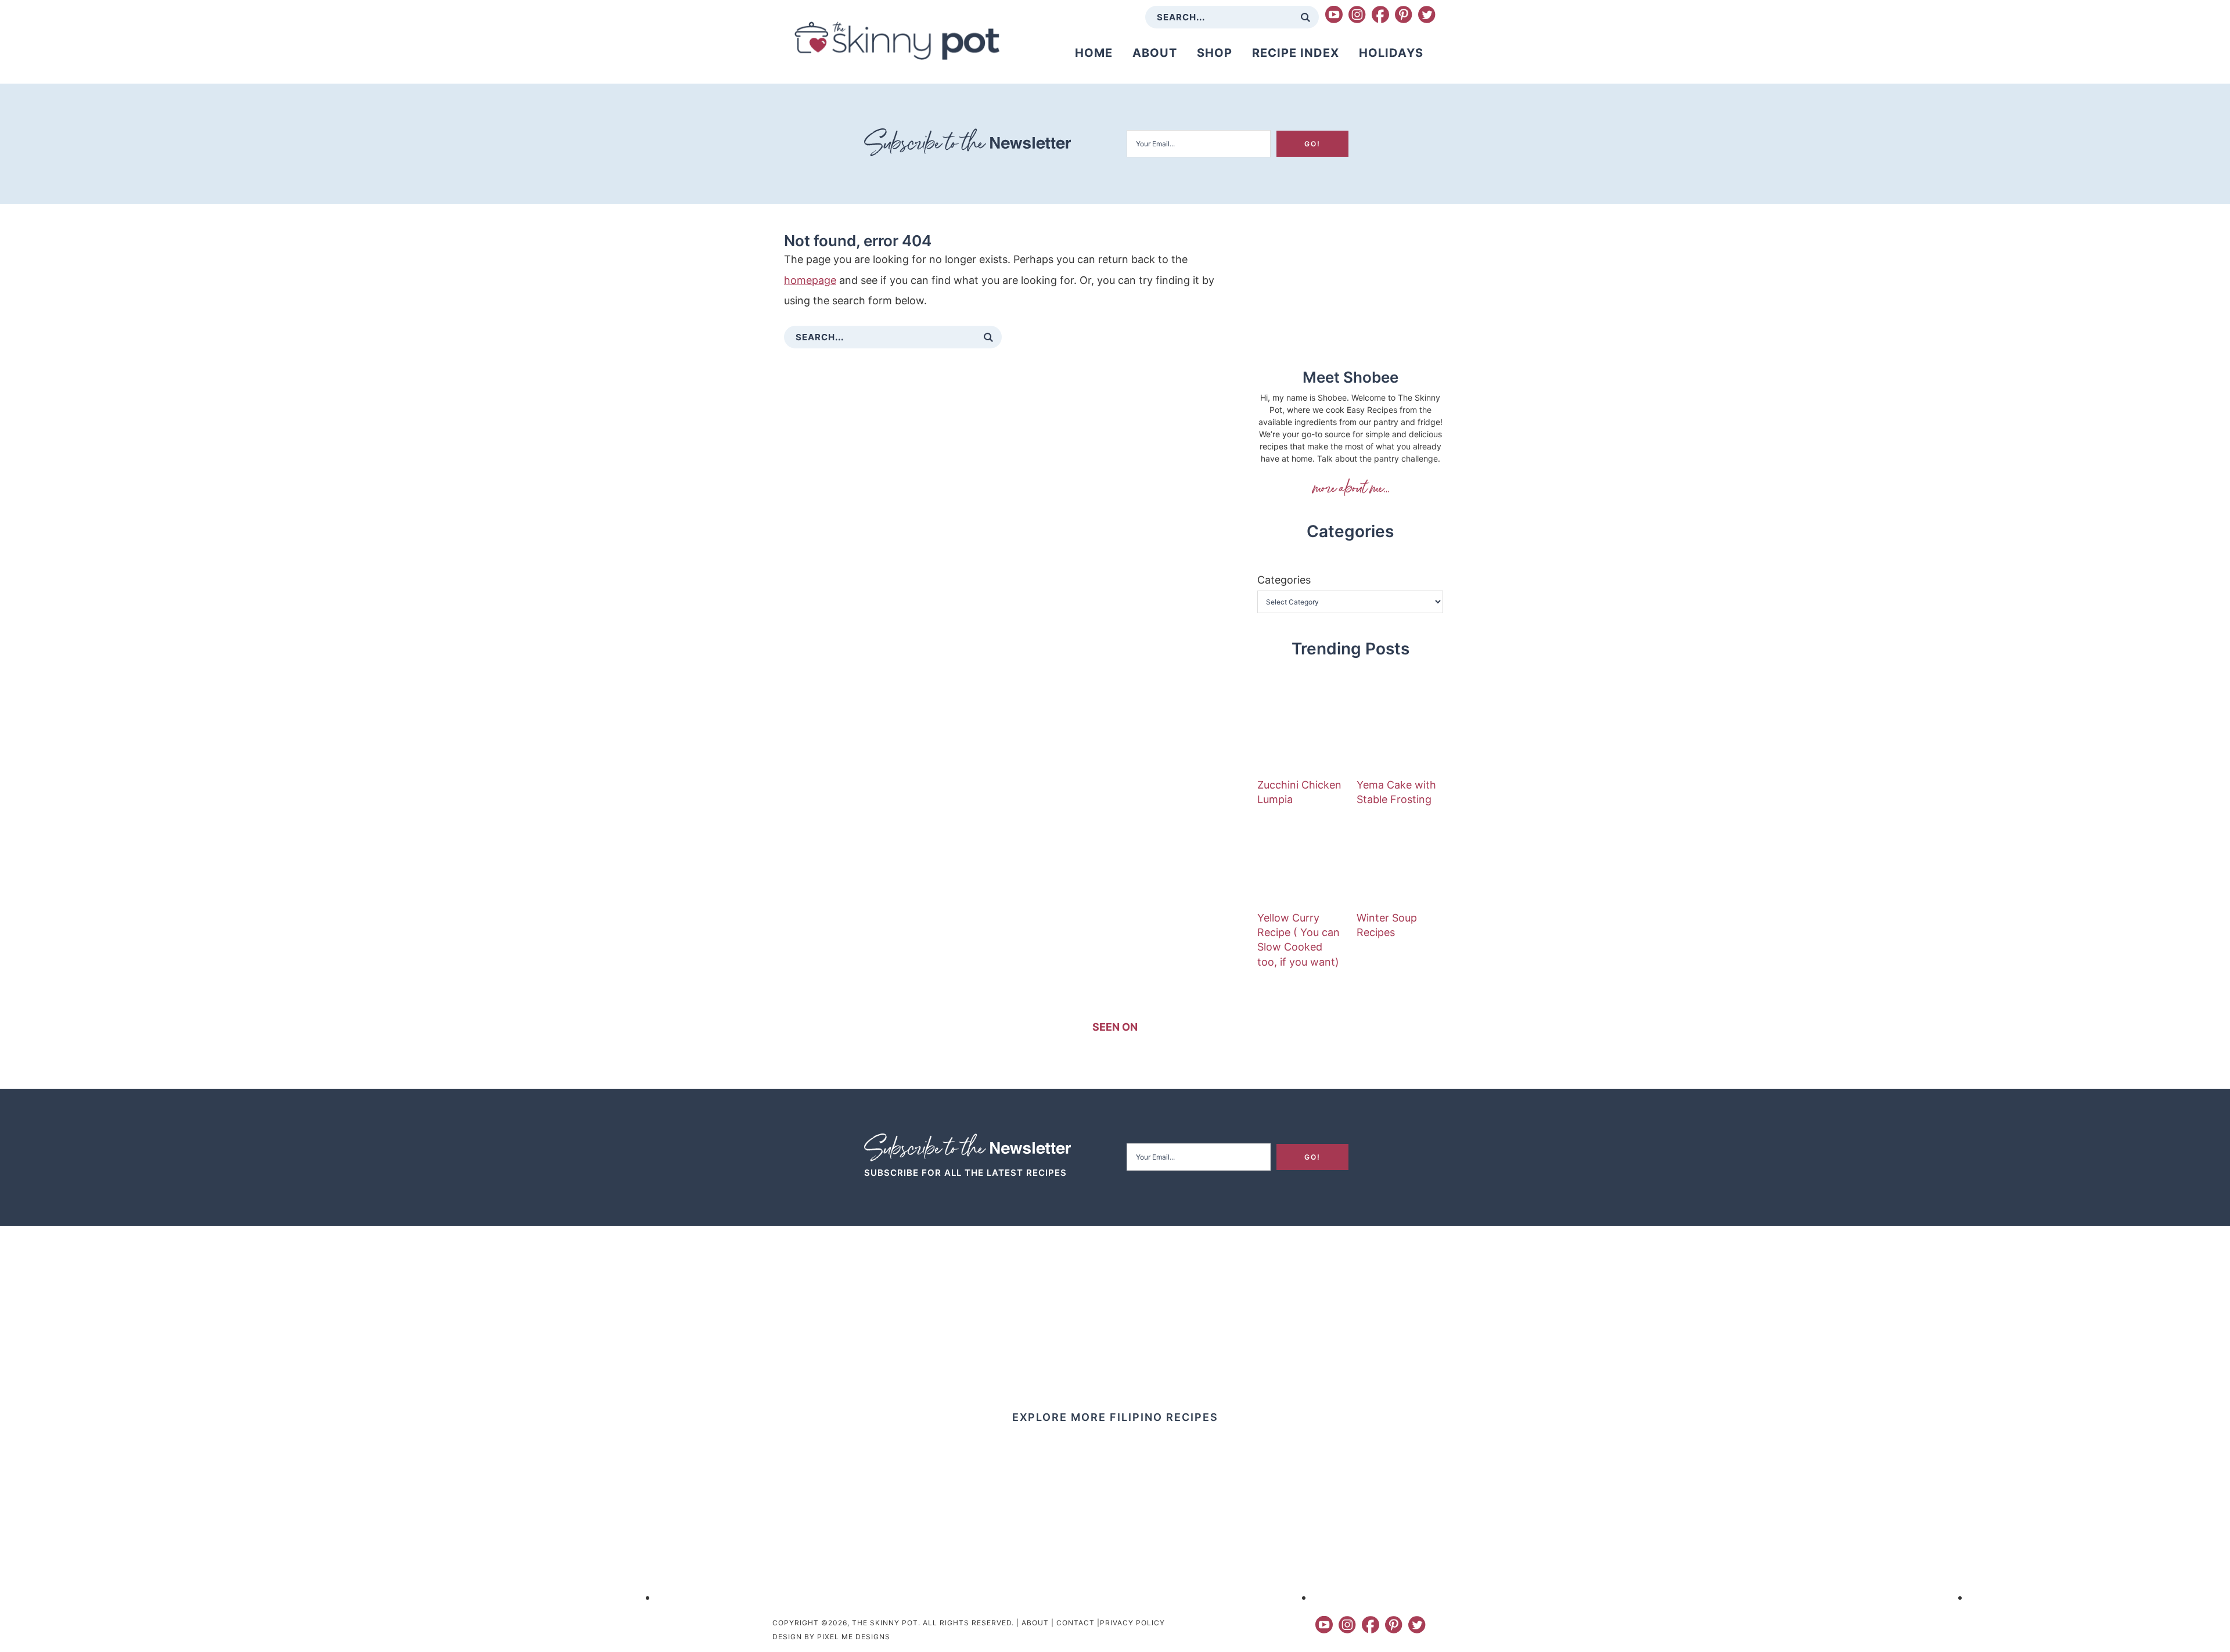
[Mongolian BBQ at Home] (787, 1597)
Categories (1284, 580)
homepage (810, 280)
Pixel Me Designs (854, 1637)
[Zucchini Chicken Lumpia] (1301, 730)
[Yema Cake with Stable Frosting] (1400, 730)
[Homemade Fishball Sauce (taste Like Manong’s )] (131, 1597)
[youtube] (1334, 15)
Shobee (1350, 487)
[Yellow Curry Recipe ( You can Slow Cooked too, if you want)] (1301, 863)
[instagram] (1357, 15)
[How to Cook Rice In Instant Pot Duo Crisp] (1443, 1597)
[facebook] (1380, 15)
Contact (1076, 1623)
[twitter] (1427, 15)
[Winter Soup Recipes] (1400, 863)
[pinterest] (1404, 15)
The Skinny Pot (897, 41)
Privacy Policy (1132, 1623)
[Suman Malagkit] (2099, 1597)
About (1035, 1623)
